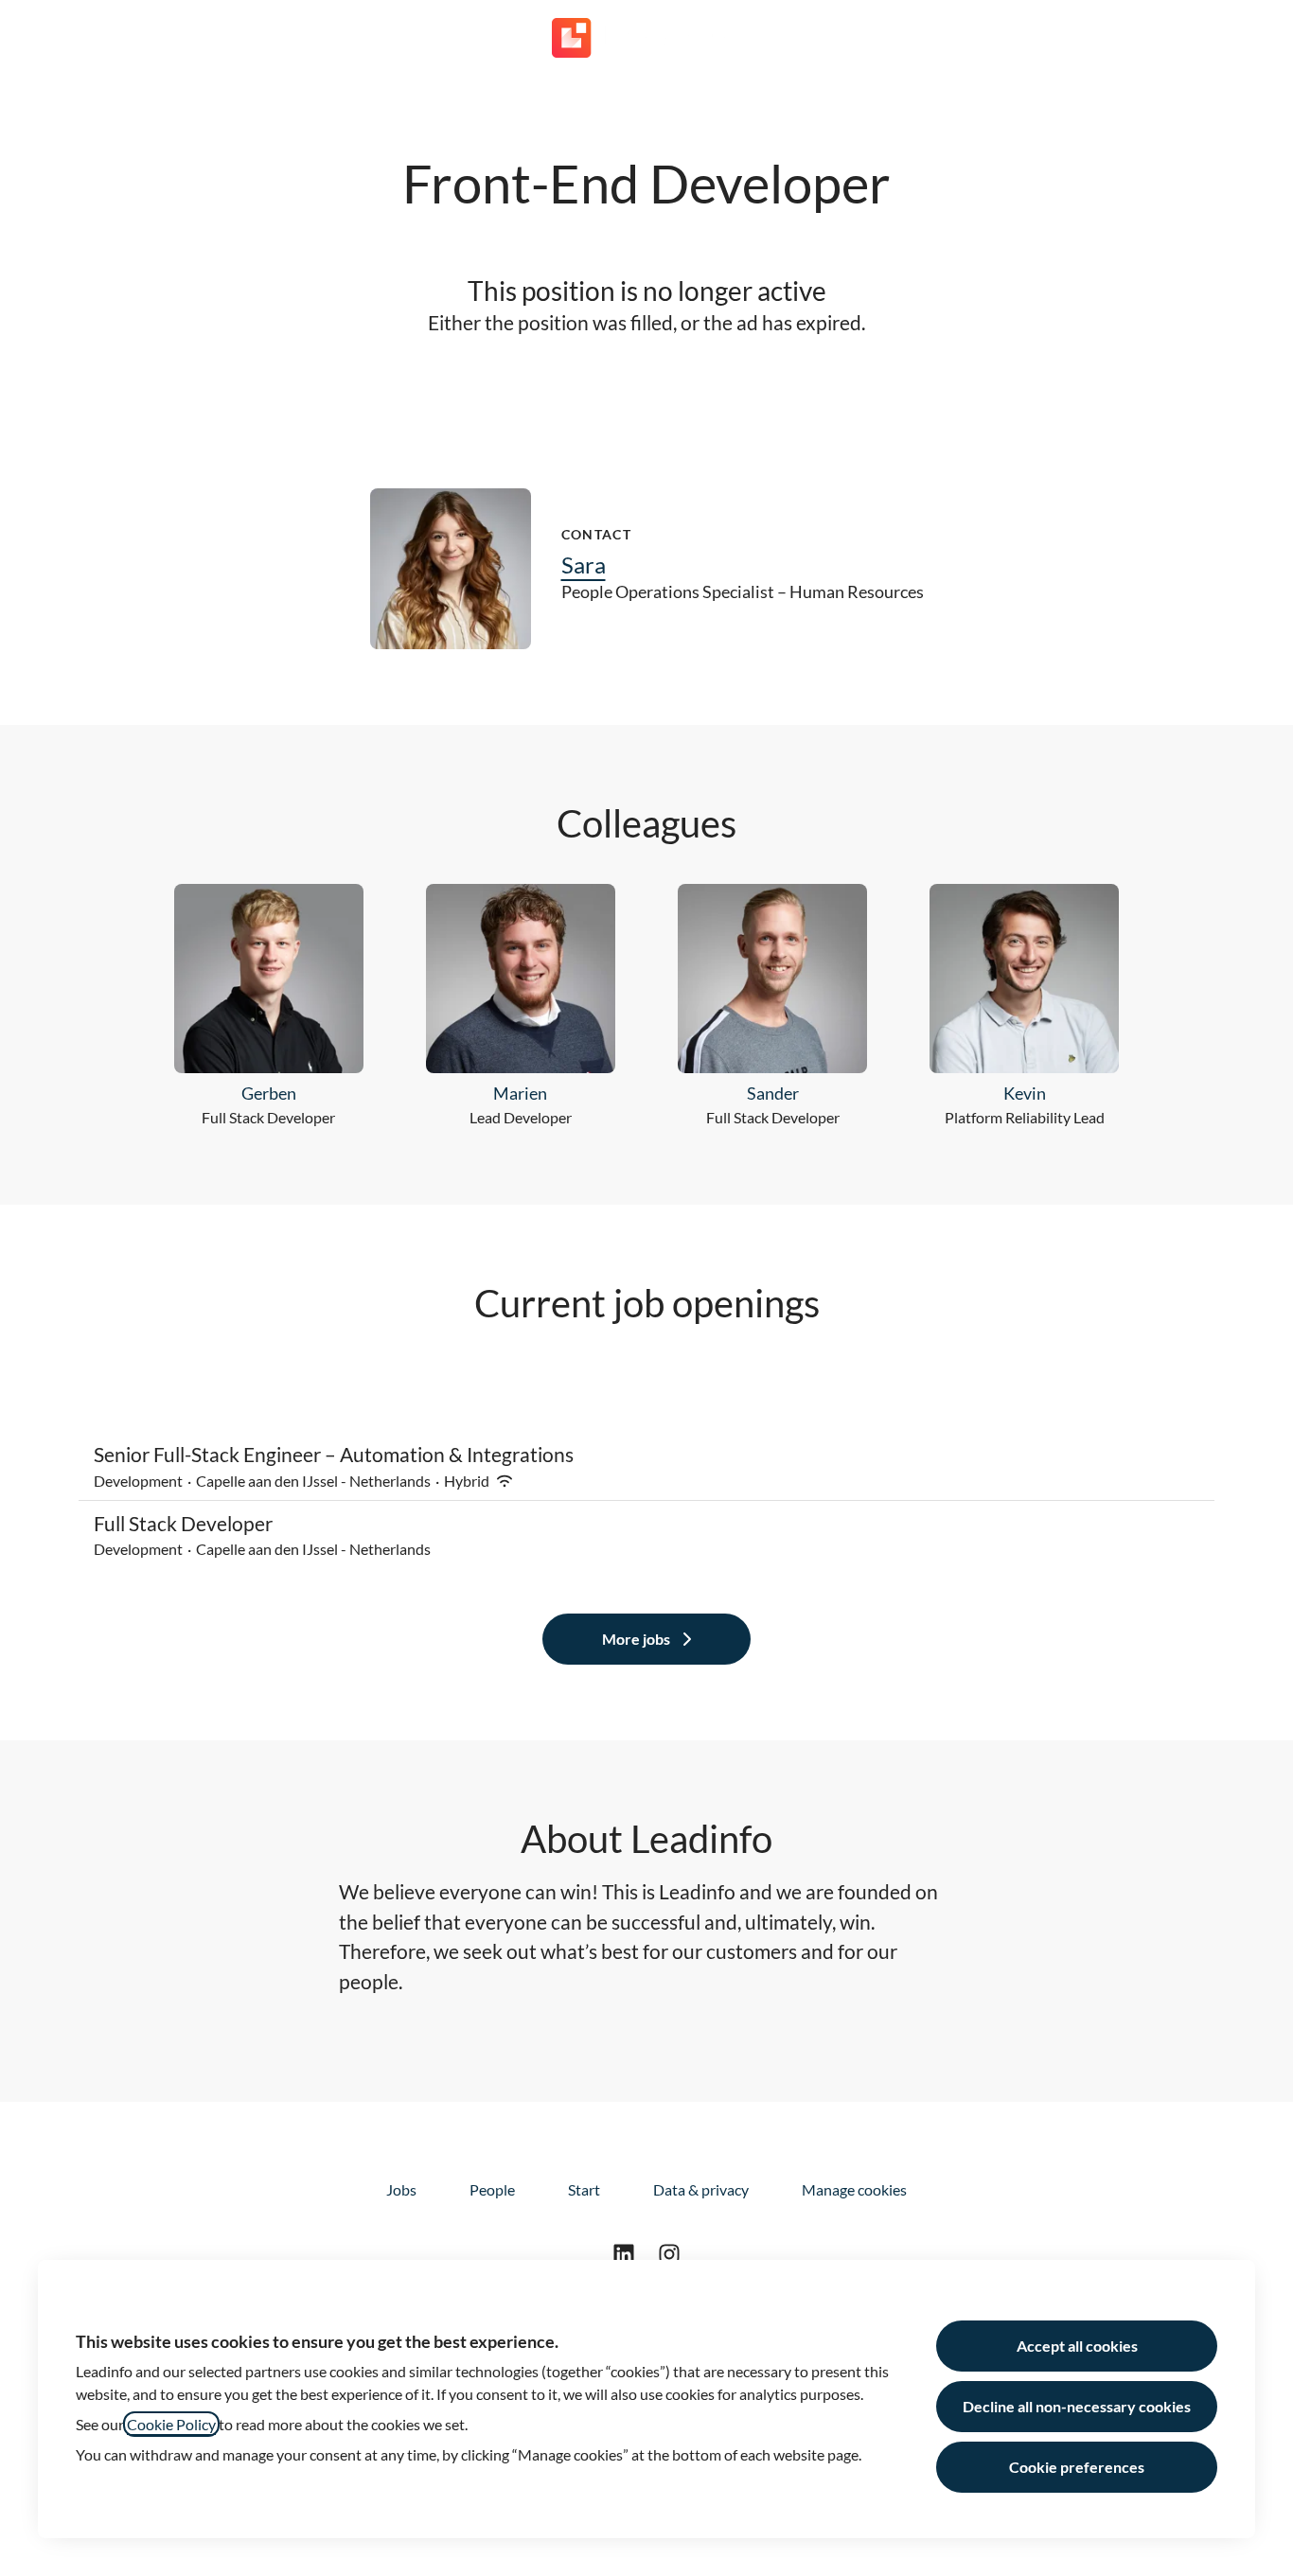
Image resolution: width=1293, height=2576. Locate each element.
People (492, 2189)
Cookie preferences (1077, 2467)
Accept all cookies (1077, 2346)
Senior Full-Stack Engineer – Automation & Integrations (334, 1454)
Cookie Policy (171, 2424)
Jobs (401, 2189)
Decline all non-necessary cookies (1077, 2406)
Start (584, 2189)
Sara (584, 565)
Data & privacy (701, 2189)
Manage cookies (854, 2189)
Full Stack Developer (183, 1523)
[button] (1255, 38)
